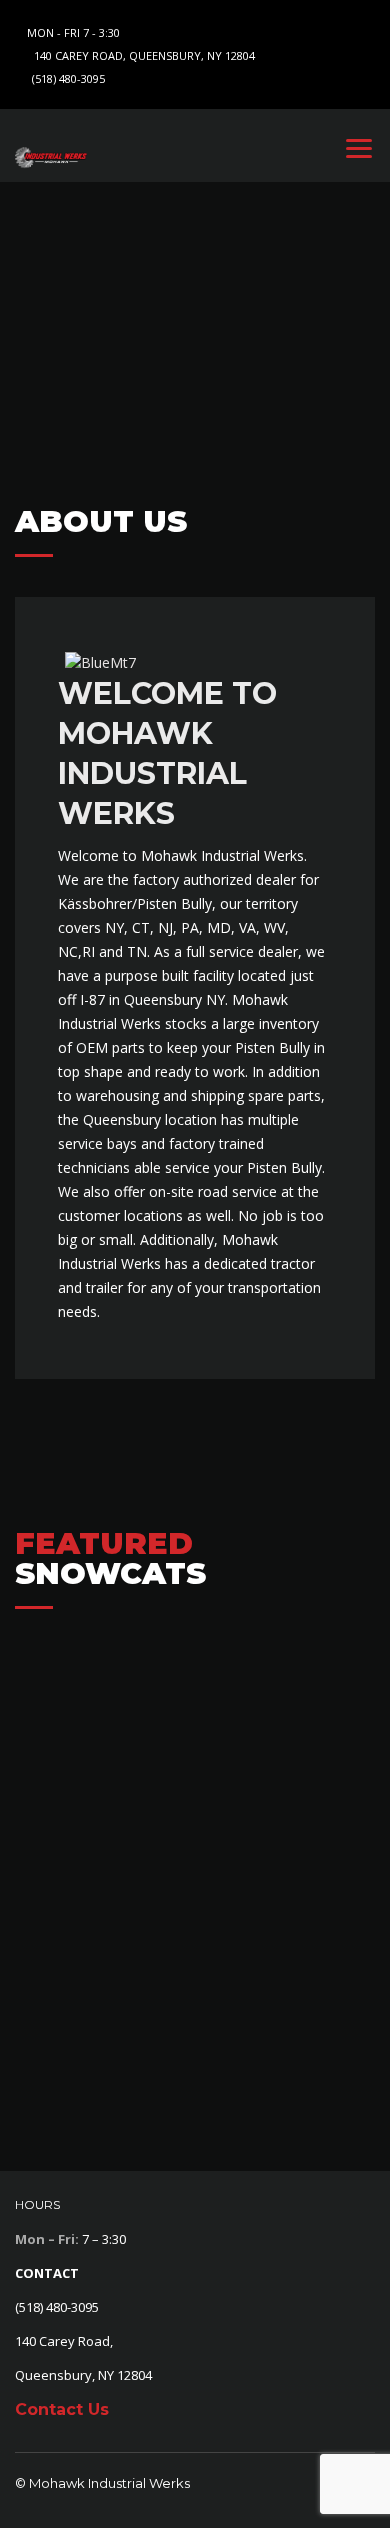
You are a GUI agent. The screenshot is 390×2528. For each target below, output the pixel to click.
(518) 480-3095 (68, 78)
